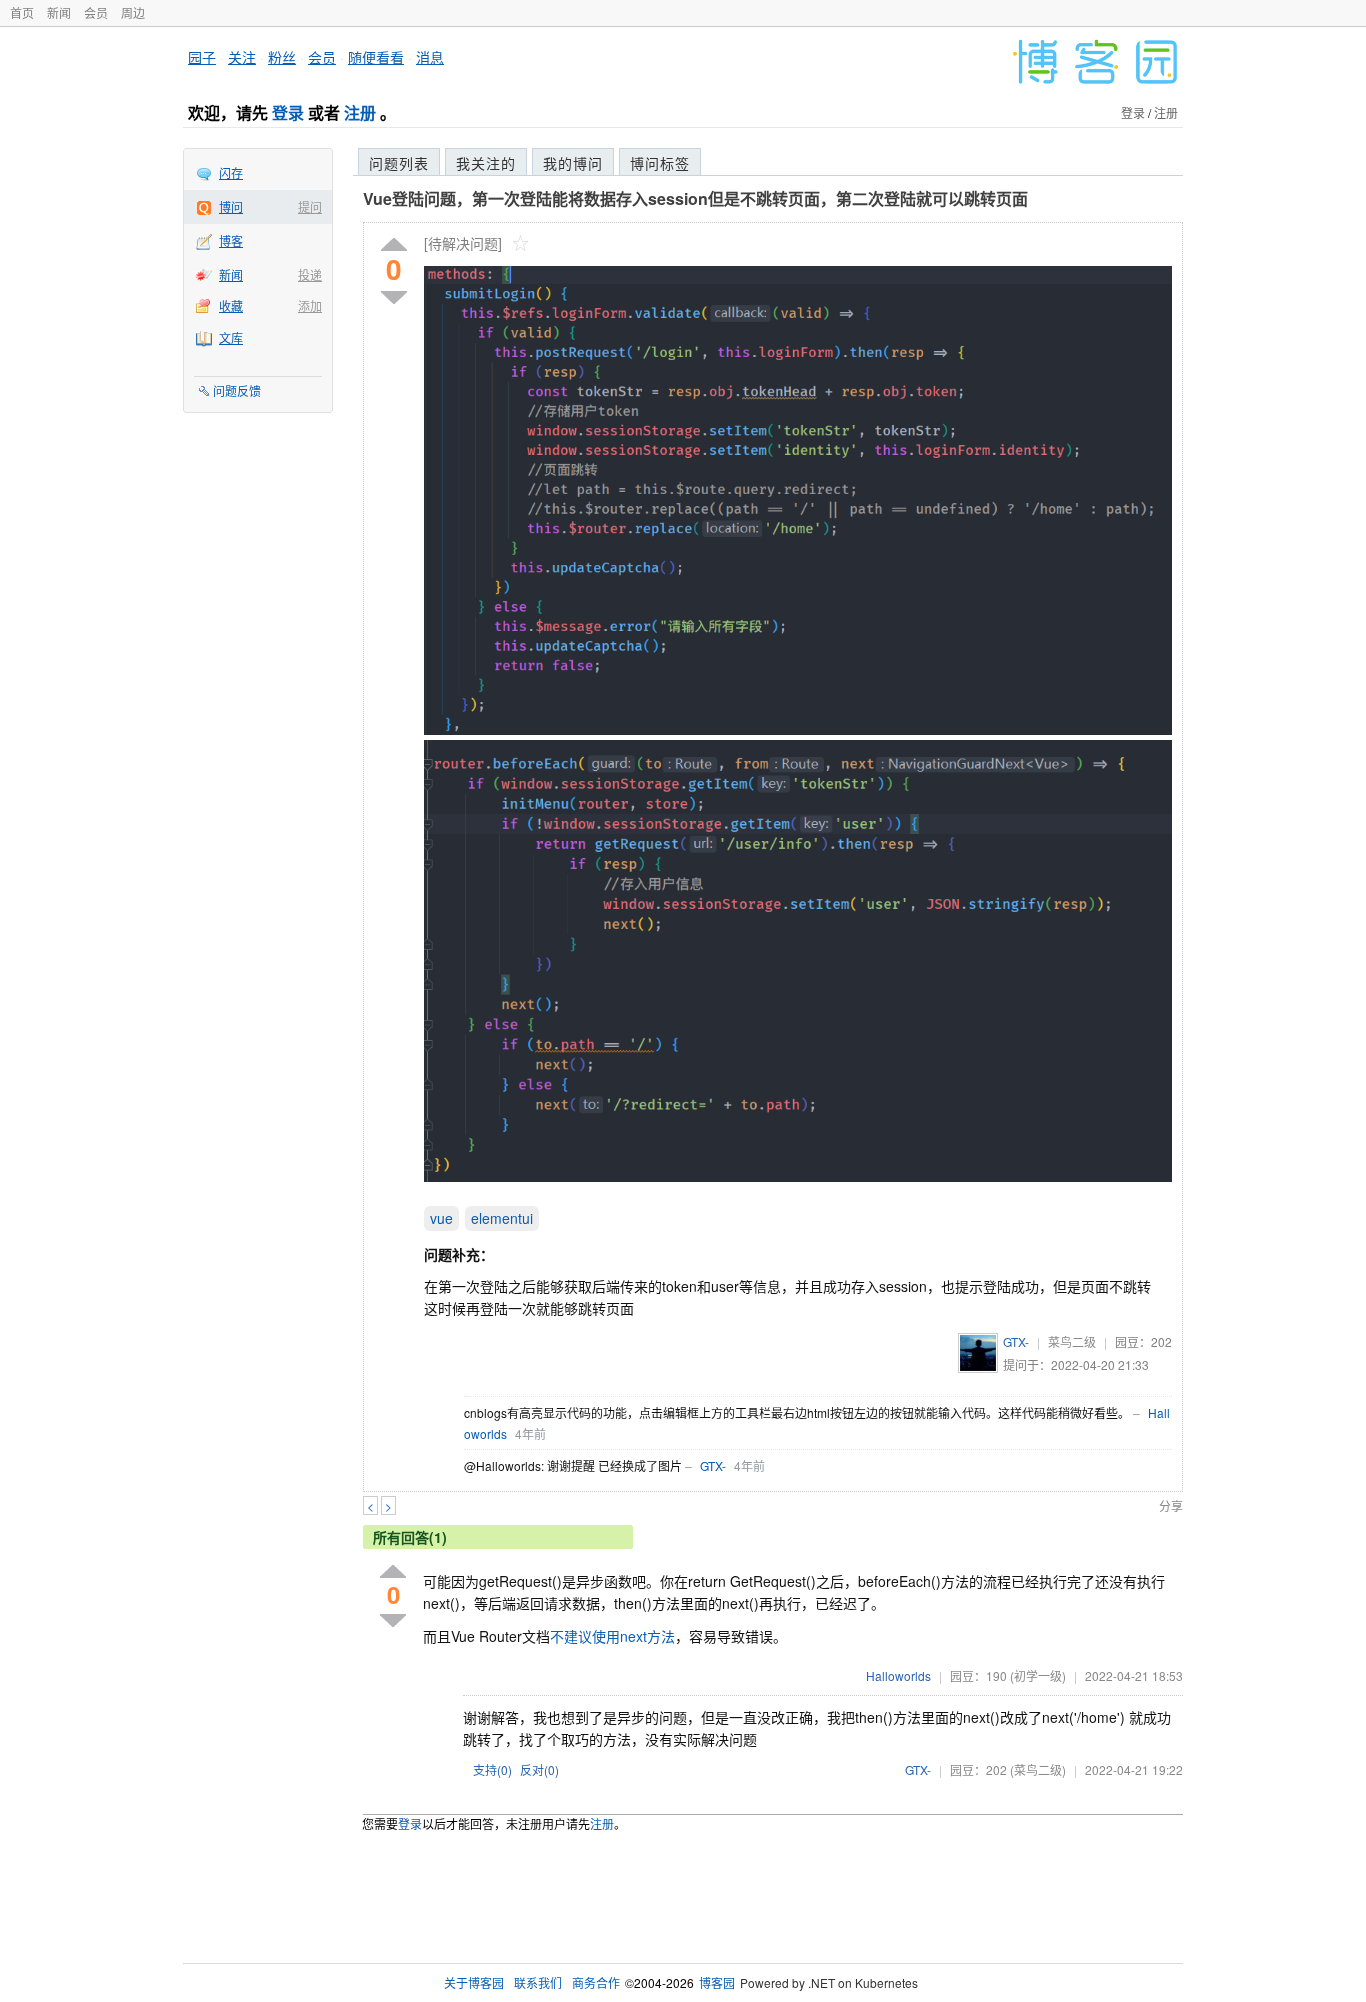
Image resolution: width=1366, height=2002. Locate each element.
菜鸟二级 (1072, 1341)
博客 (231, 240)
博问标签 (660, 163)
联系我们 (538, 1982)
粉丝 (282, 57)
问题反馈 (237, 390)
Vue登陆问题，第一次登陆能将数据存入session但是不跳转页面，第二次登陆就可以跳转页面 (695, 198)
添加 (310, 305)
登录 (288, 112)
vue (441, 1218)
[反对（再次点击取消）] (394, 297)
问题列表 (399, 163)
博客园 (717, 1982)
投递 (310, 274)
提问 (310, 206)
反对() (539, 1769)
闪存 (231, 172)
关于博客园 (474, 1982)
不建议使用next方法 (612, 1636)
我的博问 (573, 163)
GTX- (1016, 1341)
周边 (133, 12)
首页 (22, 12)
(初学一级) (1038, 1675)
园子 (202, 57)
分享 (1171, 1505)
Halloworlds (898, 1675)
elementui (502, 1218)
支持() (492, 1769)
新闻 (59, 12)
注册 (360, 112)
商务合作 (596, 1982)
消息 (430, 57)
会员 (96, 12)
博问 (231, 206)
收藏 (231, 305)
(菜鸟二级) (1038, 1769)
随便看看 (376, 57)
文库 (231, 337)
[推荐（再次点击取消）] (394, 245)
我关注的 (486, 163)
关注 (242, 57)
